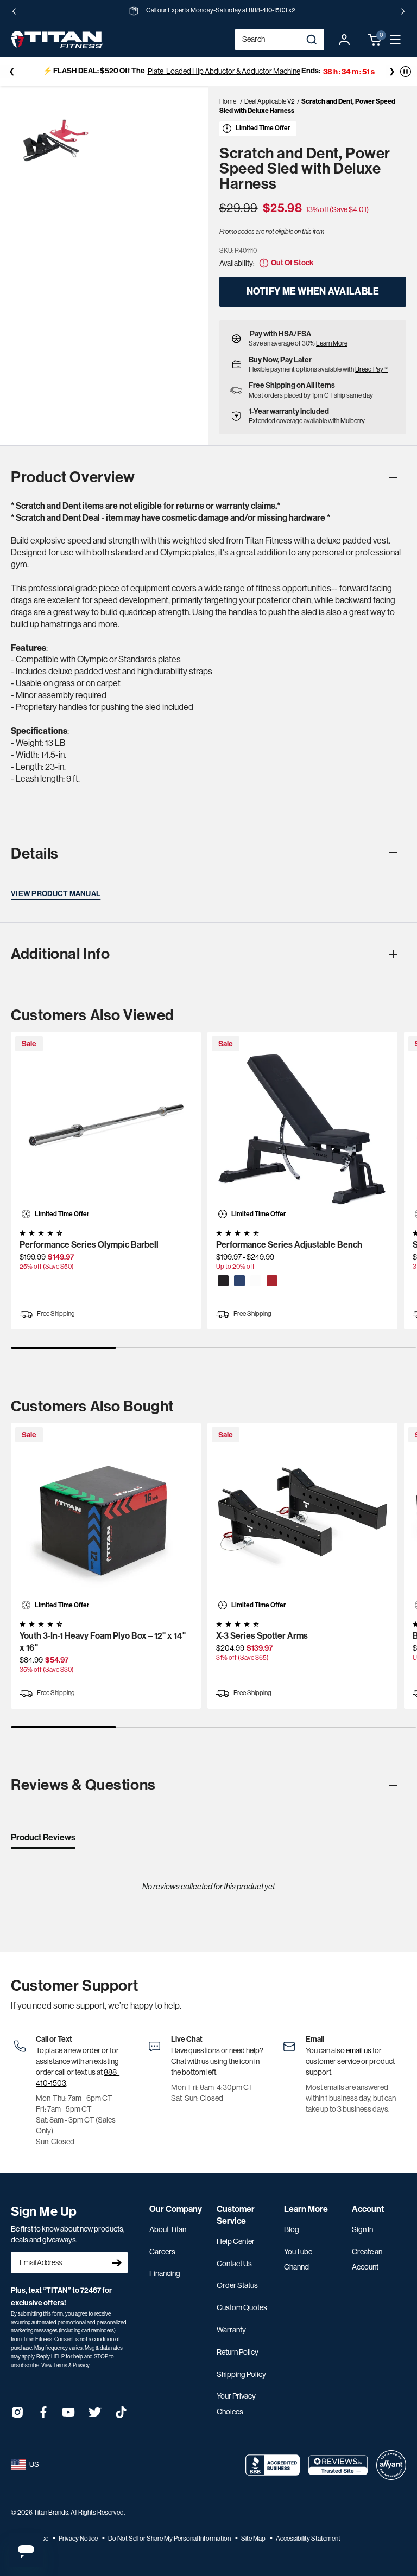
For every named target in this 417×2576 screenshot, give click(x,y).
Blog (292, 2229)
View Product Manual (56, 894)
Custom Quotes (242, 2307)
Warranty (231, 2330)
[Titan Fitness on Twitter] (95, 2416)
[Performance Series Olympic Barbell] (106, 1127)
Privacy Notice (79, 2539)
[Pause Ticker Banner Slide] (406, 72)
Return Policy (238, 2352)
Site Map (254, 2539)
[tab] (43, 1840)
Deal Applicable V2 (270, 101)
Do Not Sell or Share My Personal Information (170, 2539)
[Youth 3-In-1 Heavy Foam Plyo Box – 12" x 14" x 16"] (106, 1518)
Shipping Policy (241, 2374)
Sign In (362, 2229)
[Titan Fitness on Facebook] (43, 2416)
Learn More (332, 343)
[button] (375, 40)
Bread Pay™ (371, 369)
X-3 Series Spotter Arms (262, 1636)
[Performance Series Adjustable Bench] (302, 1127)
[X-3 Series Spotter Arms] (302, 1518)
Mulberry (353, 421)
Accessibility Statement (308, 2539)
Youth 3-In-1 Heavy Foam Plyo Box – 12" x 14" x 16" (103, 1642)
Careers (162, 2252)
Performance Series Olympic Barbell (89, 1245)
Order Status (237, 2285)
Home (228, 101)
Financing (165, 2273)
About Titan (168, 2229)
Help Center (236, 2241)
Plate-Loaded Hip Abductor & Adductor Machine (223, 71)
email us (359, 2050)
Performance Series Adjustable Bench (289, 1245)
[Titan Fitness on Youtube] (69, 2416)
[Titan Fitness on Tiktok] (121, 2416)
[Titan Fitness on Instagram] (17, 2416)
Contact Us (234, 2264)
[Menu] (395, 40)
